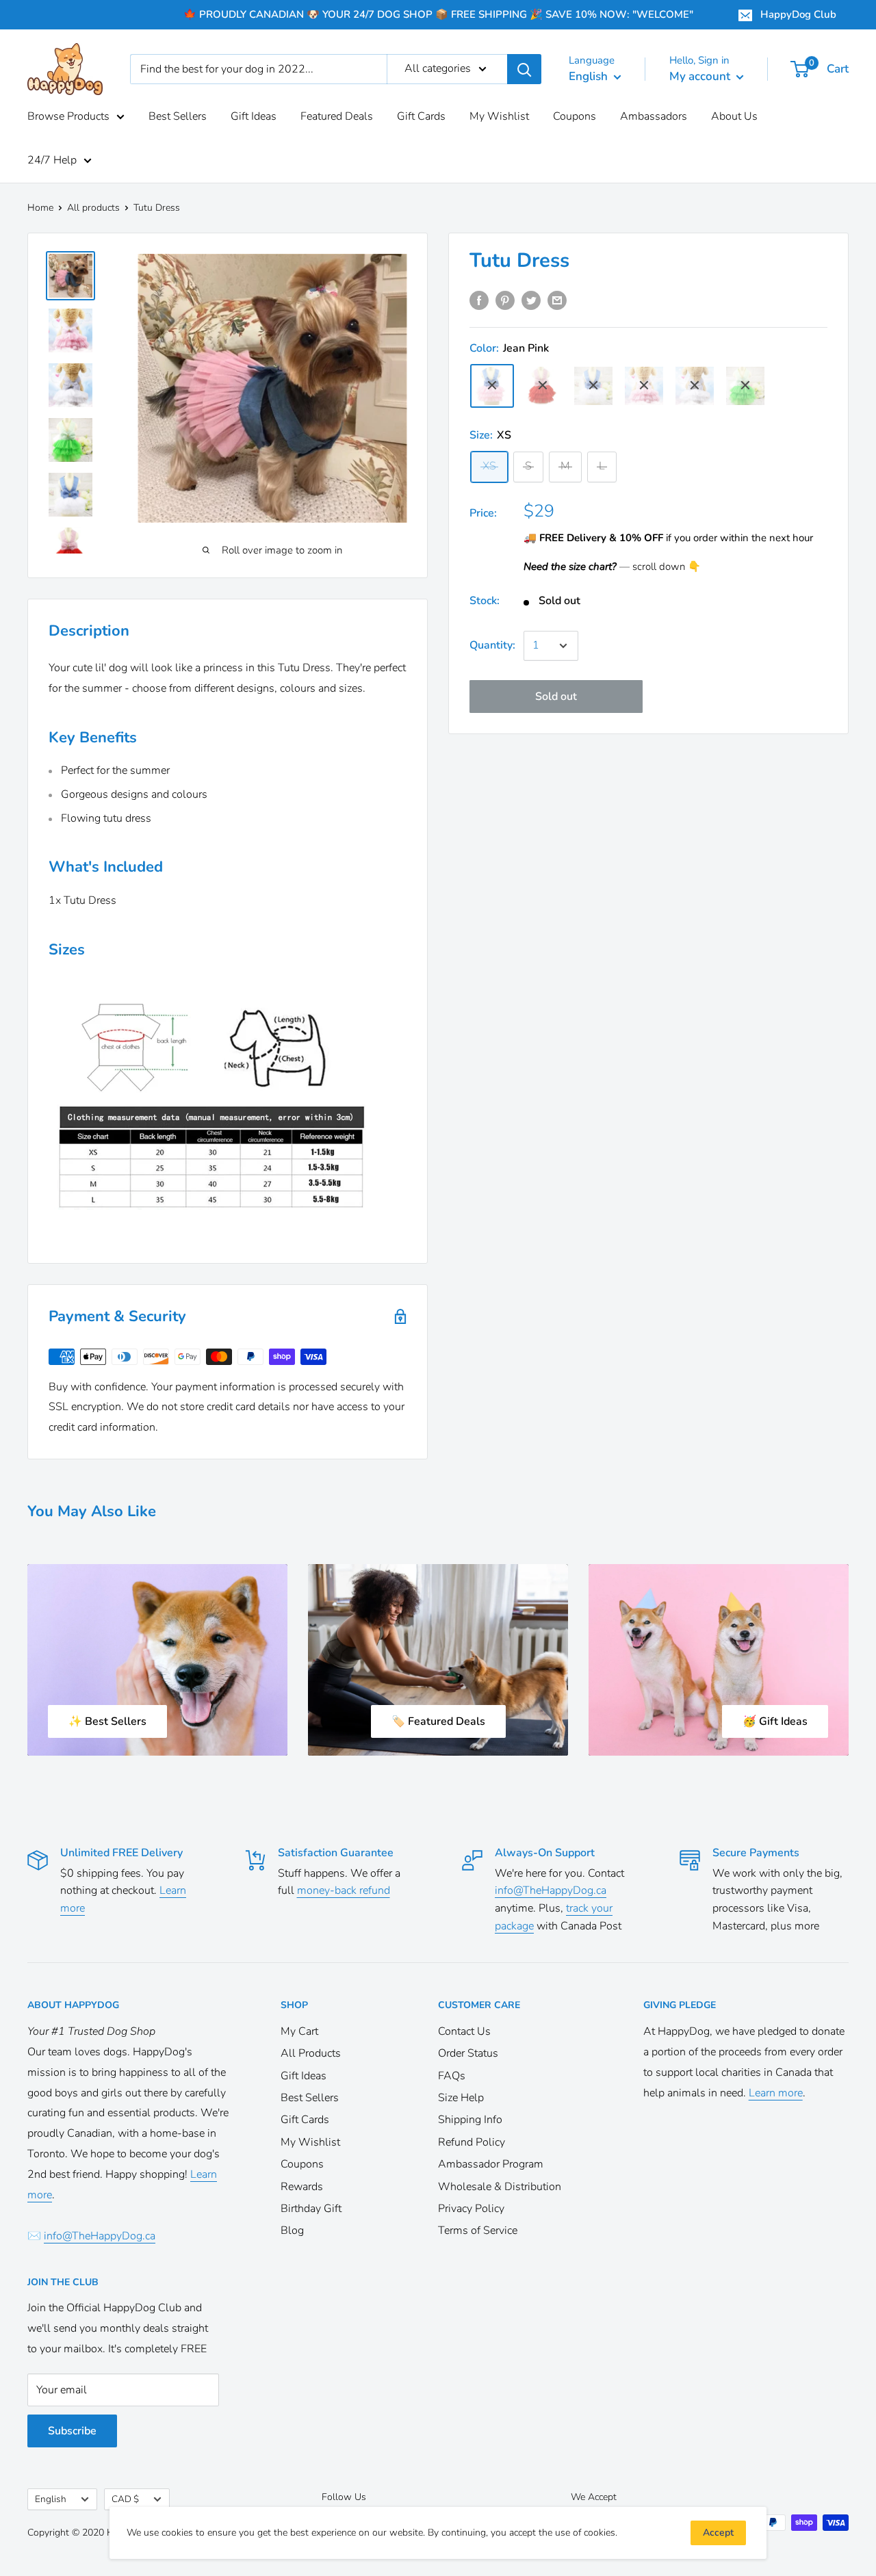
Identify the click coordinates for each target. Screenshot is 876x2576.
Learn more (776, 2093)
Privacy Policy (471, 2209)
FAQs (452, 2076)
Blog (292, 2230)
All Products (311, 2053)
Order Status (468, 2053)
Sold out (556, 697)
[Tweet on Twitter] (531, 300)
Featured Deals (337, 116)
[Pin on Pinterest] (505, 300)
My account (701, 76)
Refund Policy (472, 2142)
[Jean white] (593, 385)
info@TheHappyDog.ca (551, 1890)
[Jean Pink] (492, 385)
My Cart (299, 2031)
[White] (644, 385)
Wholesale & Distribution (500, 2187)
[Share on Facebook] (479, 300)
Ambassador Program (491, 2164)
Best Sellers (178, 116)
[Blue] (695, 385)
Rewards (302, 2187)
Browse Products (68, 116)
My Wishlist (499, 116)
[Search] (524, 69)
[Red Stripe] (543, 385)
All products (93, 208)
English (51, 2499)
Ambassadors (654, 116)
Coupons (575, 116)
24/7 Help (52, 160)
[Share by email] (557, 300)
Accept (718, 2533)
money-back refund (344, 1890)
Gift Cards (421, 116)
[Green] (745, 385)
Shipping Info (470, 2120)
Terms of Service (478, 2230)
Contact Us (464, 2031)
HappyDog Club (798, 14)
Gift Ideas (254, 116)
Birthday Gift (311, 2209)
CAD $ (125, 2499)
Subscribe (72, 2431)
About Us (734, 116)
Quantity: (492, 645)
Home (40, 208)
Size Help (461, 2098)
